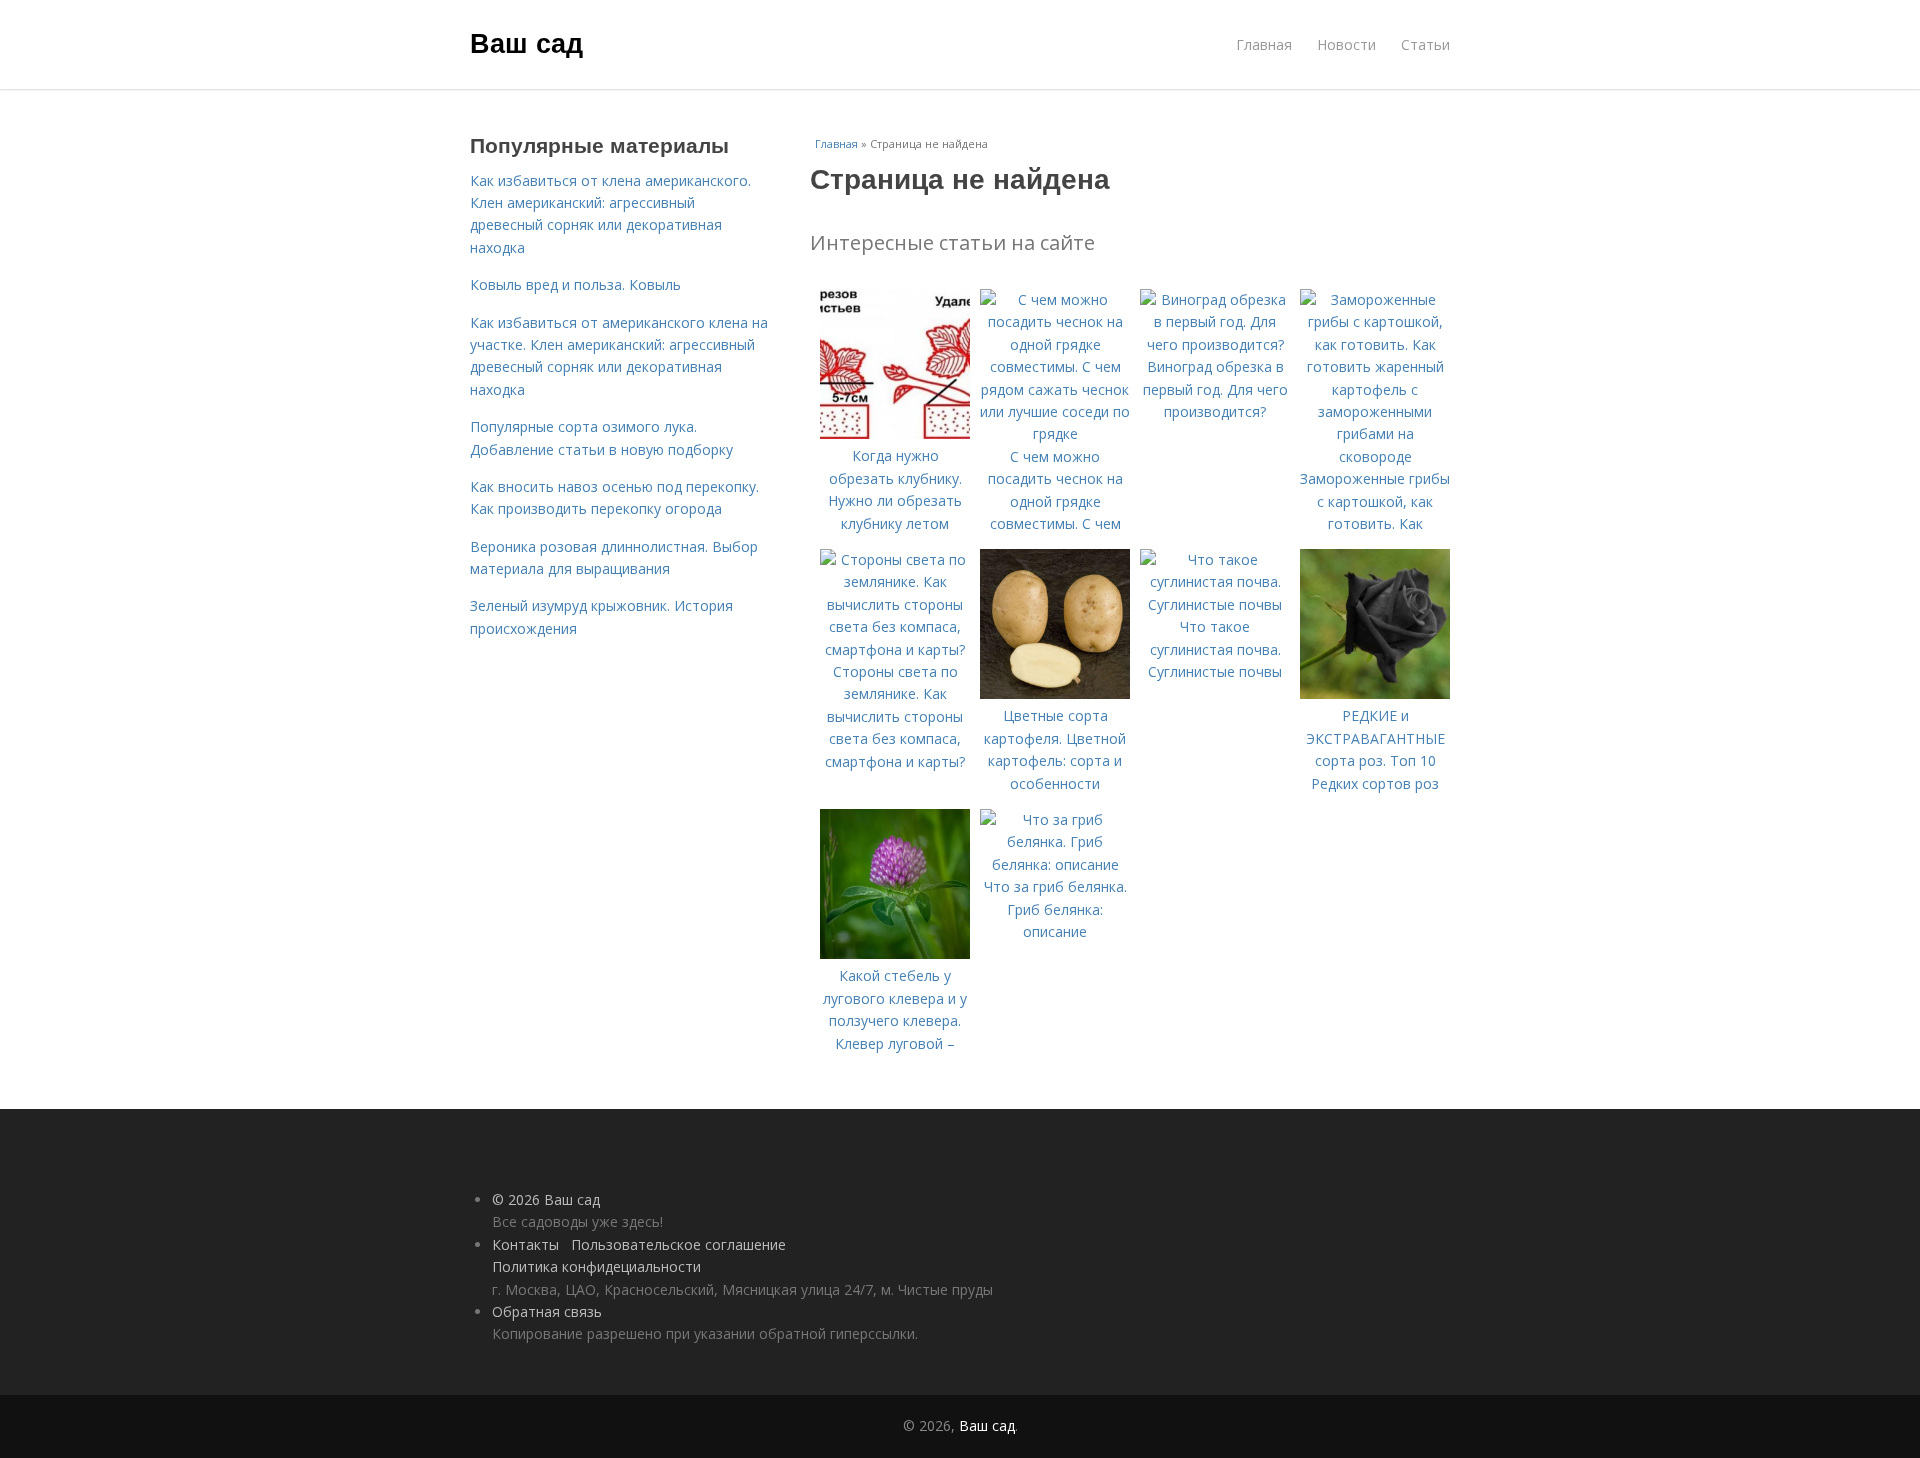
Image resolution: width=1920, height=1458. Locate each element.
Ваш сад (526, 42)
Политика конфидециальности (596, 1266)
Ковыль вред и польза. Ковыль (575, 284)
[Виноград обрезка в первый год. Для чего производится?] (1215, 344)
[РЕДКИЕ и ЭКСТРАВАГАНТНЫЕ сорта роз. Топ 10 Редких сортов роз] (1375, 693)
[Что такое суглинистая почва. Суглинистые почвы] (1215, 604)
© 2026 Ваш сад (546, 1199)
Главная (1264, 44)
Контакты (525, 1244)
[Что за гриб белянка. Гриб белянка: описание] (1055, 864)
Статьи (1425, 44)
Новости (1346, 44)
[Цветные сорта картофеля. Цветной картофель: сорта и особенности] (1055, 693)
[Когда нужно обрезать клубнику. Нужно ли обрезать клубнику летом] (895, 433)
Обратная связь (547, 1311)
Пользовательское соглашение (678, 1244)
